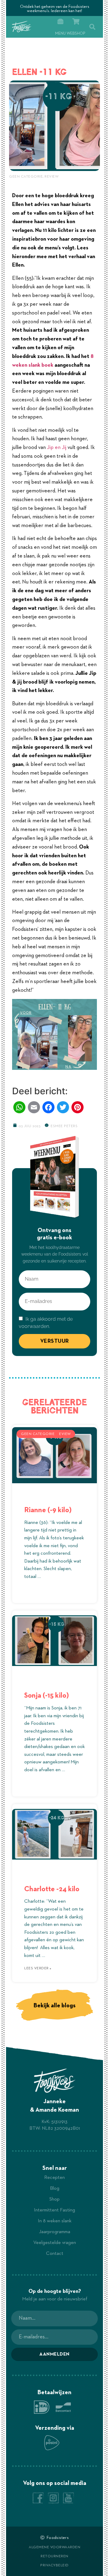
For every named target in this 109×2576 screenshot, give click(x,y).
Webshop (76, 34)
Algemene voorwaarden (54, 2547)
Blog (55, 2189)
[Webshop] (76, 22)
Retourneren (54, 2556)
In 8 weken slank (55, 2221)
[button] (92, 27)
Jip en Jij (57, 447)
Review (51, 177)
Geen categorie (26, 177)
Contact (55, 2254)
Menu (60, 34)
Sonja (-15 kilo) (46, 1696)
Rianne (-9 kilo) (48, 1510)
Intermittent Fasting (54, 2210)
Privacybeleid (54, 2565)
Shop (54, 2199)
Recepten (54, 2178)
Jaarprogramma (55, 2232)
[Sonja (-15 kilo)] (54, 1641)
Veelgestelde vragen (55, 2243)
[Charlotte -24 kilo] (54, 1834)
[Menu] (60, 22)
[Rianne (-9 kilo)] (54, 1455)
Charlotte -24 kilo (52, 1889)
